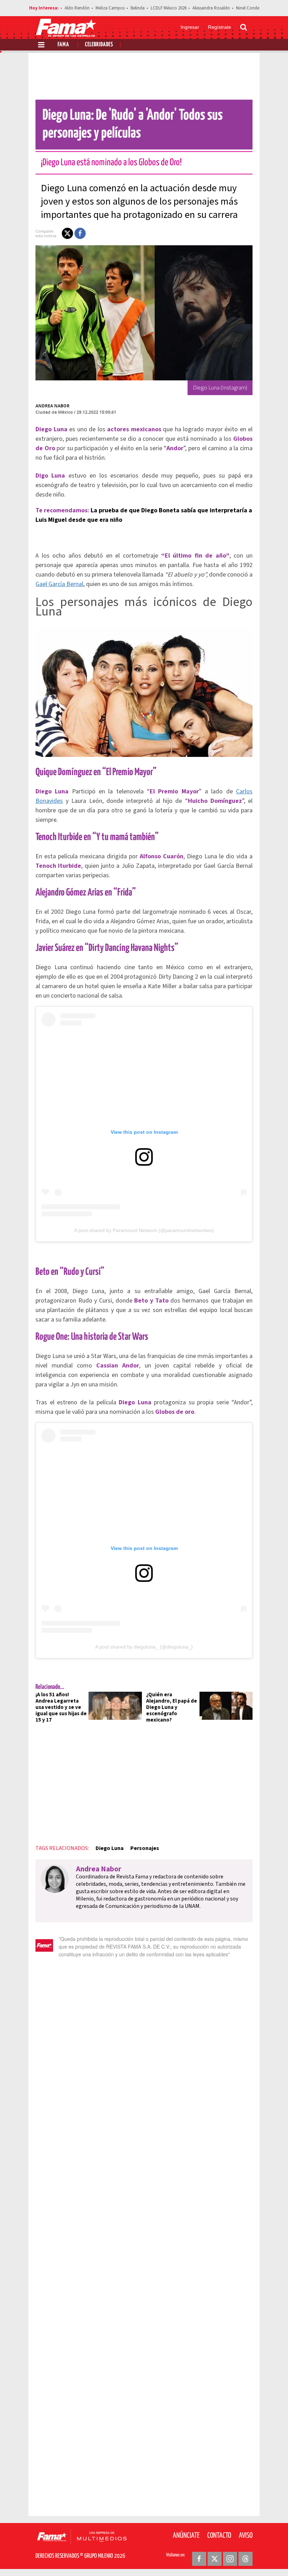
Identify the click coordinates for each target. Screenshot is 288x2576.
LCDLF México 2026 (169, 8)
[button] (67, 233)
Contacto (219, 2536)
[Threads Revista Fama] (246, 2559)
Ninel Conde (248, 8)
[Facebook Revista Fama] (199, 2559)
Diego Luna (110, 1848)
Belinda (138, 8)
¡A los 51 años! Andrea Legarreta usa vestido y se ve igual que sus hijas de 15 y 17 (61, 1707)
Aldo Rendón (77, 8)
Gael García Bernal (59, 584)
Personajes (145, 1848)
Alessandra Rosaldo (211, 8)
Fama (63, 45)
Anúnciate (186, 2536)
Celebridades (99, 45)
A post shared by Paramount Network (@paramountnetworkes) (144, 1230)
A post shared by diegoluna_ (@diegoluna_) (144, 1647)
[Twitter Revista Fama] (215, 2559)
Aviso (246, 2536)
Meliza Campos (110, 8)
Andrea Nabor (53, 406)
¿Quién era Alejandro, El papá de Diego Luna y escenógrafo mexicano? (172, 1707)
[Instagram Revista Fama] (230, 2559)
